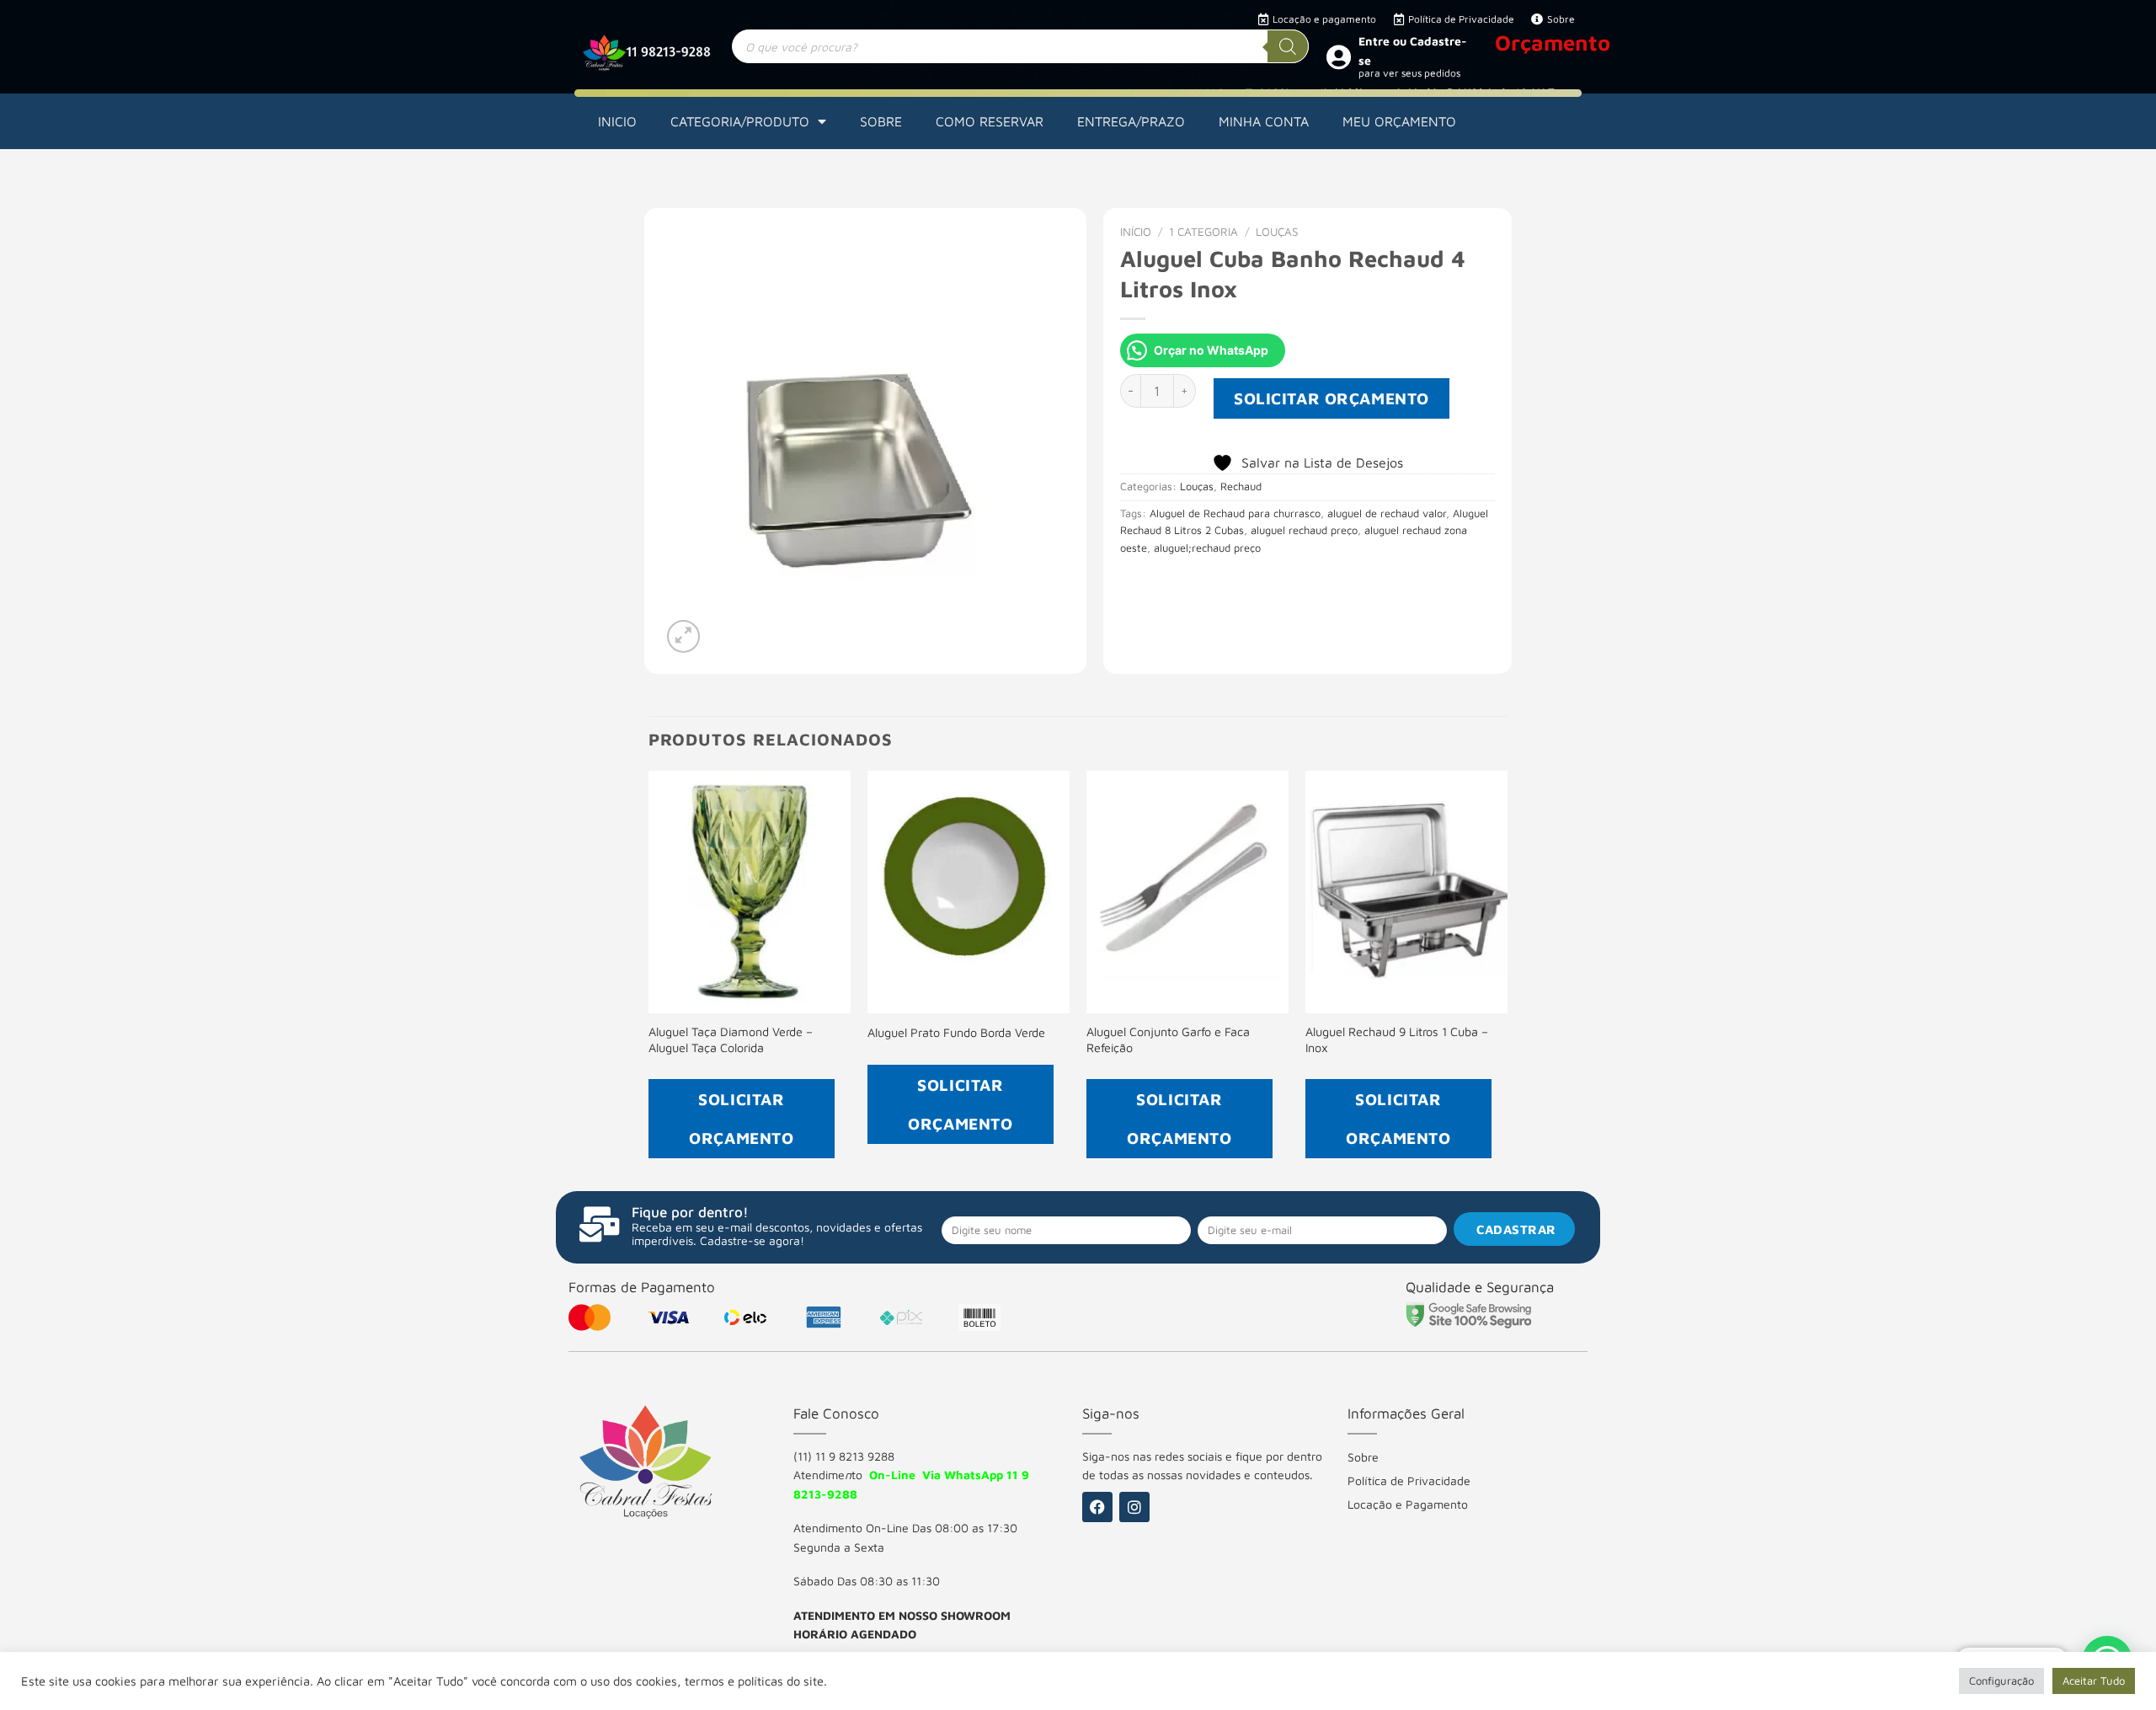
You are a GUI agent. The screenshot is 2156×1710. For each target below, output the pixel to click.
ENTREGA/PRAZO (1131, 121)
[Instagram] (1134, 1507)
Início (1136, 232)
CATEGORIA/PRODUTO (740, 121)
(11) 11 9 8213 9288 (844, 1456)
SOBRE (881, 121)
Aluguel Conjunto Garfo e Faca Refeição (1168, 1039)
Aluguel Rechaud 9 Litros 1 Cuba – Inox (1397, 1039)
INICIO (617, 121)
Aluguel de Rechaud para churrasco (1235, 513)
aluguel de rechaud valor (1387, 513)
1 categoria (1203, 232)
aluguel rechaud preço (1304, 530)
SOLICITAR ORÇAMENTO (1331, 398)
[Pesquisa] (1288, 46)
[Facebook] (1097, 1507)
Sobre (1363, 1457)
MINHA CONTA (1264, 121)
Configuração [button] (2001, 1681)
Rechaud (1241, 486)
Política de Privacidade (1409, 1480)
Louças (1277, 232)
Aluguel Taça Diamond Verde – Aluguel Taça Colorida (731, 1039)
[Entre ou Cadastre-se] (1338, 56)
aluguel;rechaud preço (1207, 548)
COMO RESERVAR (990, 121)
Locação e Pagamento (1408, 1504)
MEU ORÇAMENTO (1399, 121)
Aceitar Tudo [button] (2094, 1681)
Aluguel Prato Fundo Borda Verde (956, 1032)
